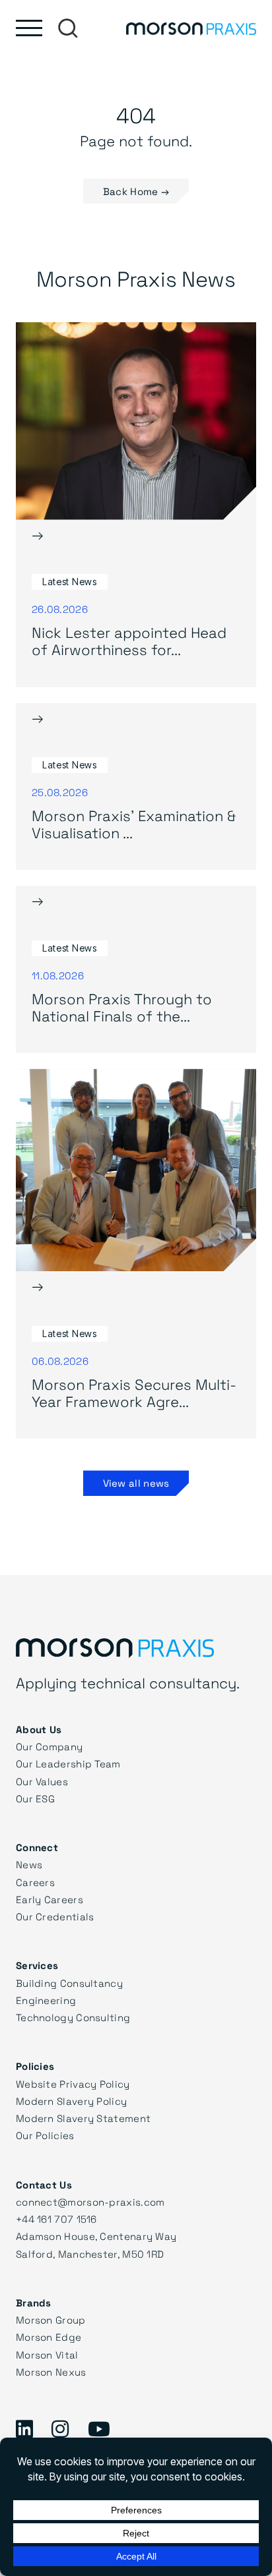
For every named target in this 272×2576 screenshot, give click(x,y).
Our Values (42, 1781)
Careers (35, 1882)
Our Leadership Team (68, 1763)
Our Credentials (55, 1916)
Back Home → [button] (136, 191)
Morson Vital (47, 2355)
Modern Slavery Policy (71, 2101)
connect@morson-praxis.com (90, 2202)
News (29, 1864)
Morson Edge (49, 2337)
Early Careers (50, 1899)
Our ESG (35, 1798)
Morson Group (51, 2320)
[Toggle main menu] (29, 28)
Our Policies (45, 2135)
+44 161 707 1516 (56, 2219)
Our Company (49, 1746)
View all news (136, 1483)
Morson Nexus (51, 2372)
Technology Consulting (73, 2017)
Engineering (46, 2000)
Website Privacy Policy (73, 2084)
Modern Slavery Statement (83, 2118)
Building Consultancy (69, 1983)
